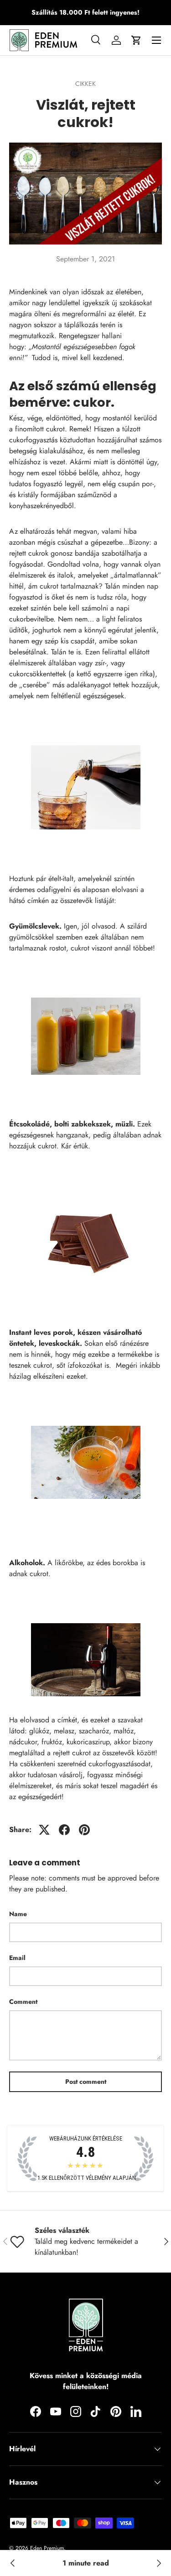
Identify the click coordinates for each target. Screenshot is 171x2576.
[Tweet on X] (44, 1830)
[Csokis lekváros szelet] (13, 2563)
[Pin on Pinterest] (84, 1830)
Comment (23, 2002)
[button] (136, 40)
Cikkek (85, 84)
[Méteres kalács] (158, 2563)
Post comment (86, 2082)
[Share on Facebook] (64, 1830)
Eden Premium (47, 2548)
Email (17, 1958)
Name (18, 1914)
